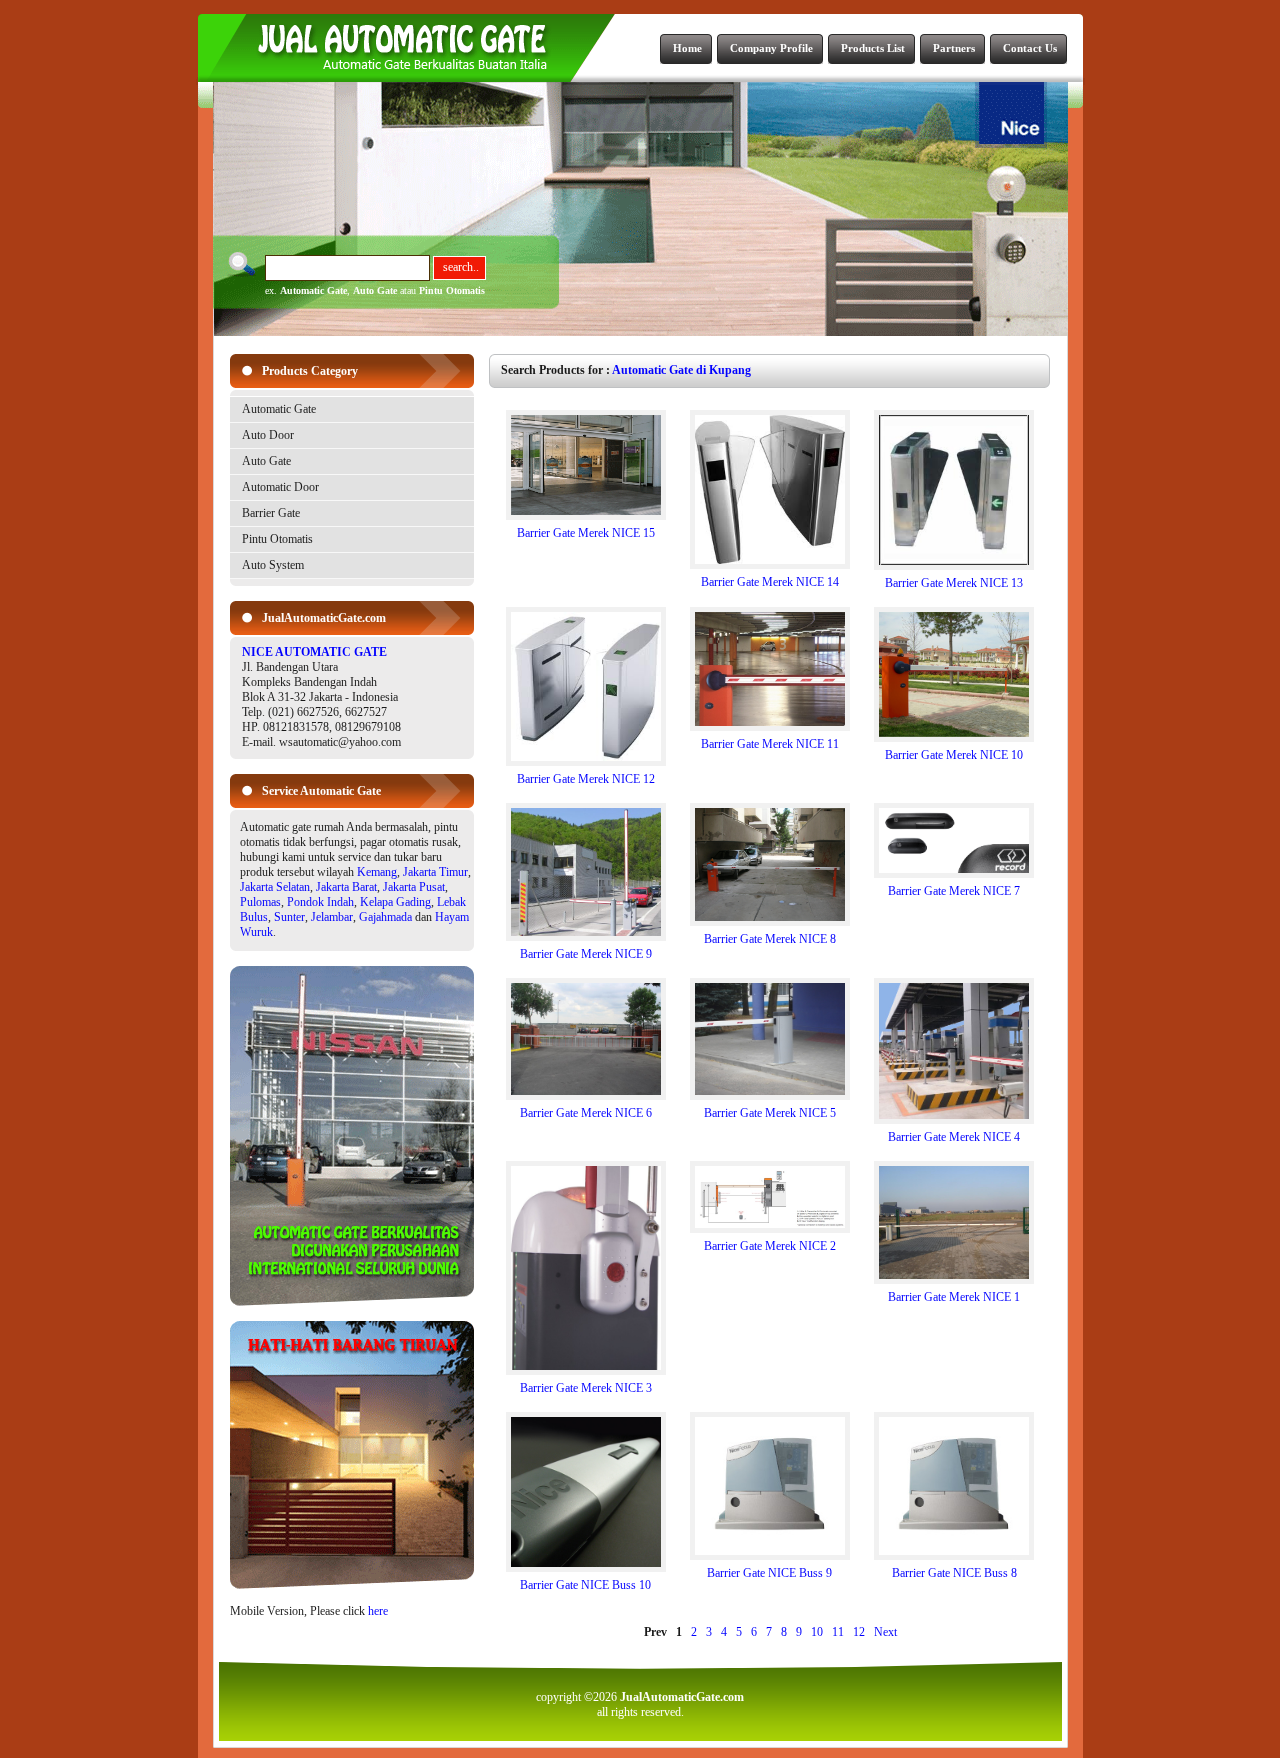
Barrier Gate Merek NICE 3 (586, 1388)
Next (885, 1632)
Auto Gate (375, 290)
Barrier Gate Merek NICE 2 (770, 1246)
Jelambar (332, 917)
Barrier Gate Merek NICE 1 (954, 1297)
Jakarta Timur (435, 872)
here (378, 1611)
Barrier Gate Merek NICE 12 (586, 779)
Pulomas (260, 902)
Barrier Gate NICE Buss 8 (954, 1573)
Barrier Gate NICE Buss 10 (585, 1585)
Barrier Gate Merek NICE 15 (586, 533)
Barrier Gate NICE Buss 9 (769, 1573)
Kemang (377, 872)
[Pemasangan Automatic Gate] (352, 1585)
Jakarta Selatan (275, 887)
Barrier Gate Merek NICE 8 (770, 939)
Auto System (273, 565)
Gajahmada (385, 917)
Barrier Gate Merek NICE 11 (770, 744)
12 (859, 1632)
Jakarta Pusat (414, 887)
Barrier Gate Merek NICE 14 (770, 582)
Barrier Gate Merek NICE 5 (770, 1113)
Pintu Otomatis (452, 290)
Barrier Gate (271, 513)
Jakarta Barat (346, 887)
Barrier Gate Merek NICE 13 (954, 583)
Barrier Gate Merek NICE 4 (954, 1137)
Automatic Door (280, 487)
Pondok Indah (320, 902)
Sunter (289, 917)
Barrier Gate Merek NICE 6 (586, 1113)
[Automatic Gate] (352, 1302)
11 (838, 1632)
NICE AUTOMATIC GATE (314, 652)
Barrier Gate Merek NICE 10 (954, 755)
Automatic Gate (313, 290)
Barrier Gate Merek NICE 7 (954, 891)
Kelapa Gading (395, 902)
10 (817, 1632)
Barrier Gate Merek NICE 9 (586, 954)
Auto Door (268, 435)
